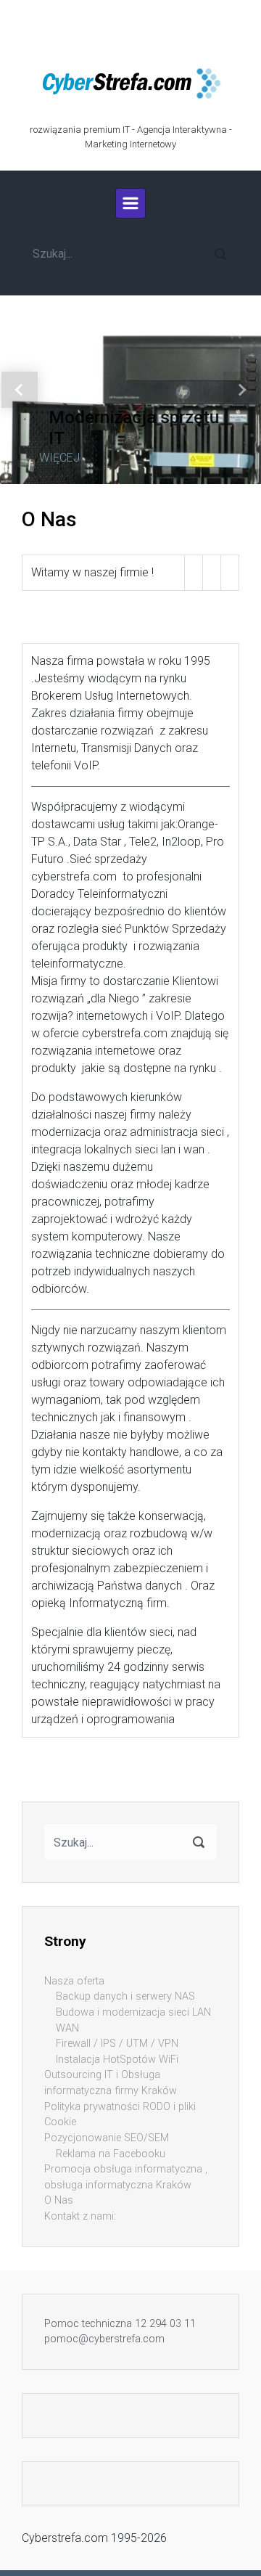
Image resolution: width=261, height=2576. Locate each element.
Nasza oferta (74, 1981)
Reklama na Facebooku (111, 2154)
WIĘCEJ (59, 457)
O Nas (59, 2200)
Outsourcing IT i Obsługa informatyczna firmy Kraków (111, 2083)
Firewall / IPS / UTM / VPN (117, 2044)
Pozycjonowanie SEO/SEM (107, 2138)
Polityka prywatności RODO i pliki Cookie (120, 2115)
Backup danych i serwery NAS (125, 1996)
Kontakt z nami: (80, 2216)
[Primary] (130, 203)
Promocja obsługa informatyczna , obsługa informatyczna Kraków (126, 2177)
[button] (20, 390)
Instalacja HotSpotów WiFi (117, 2060)
